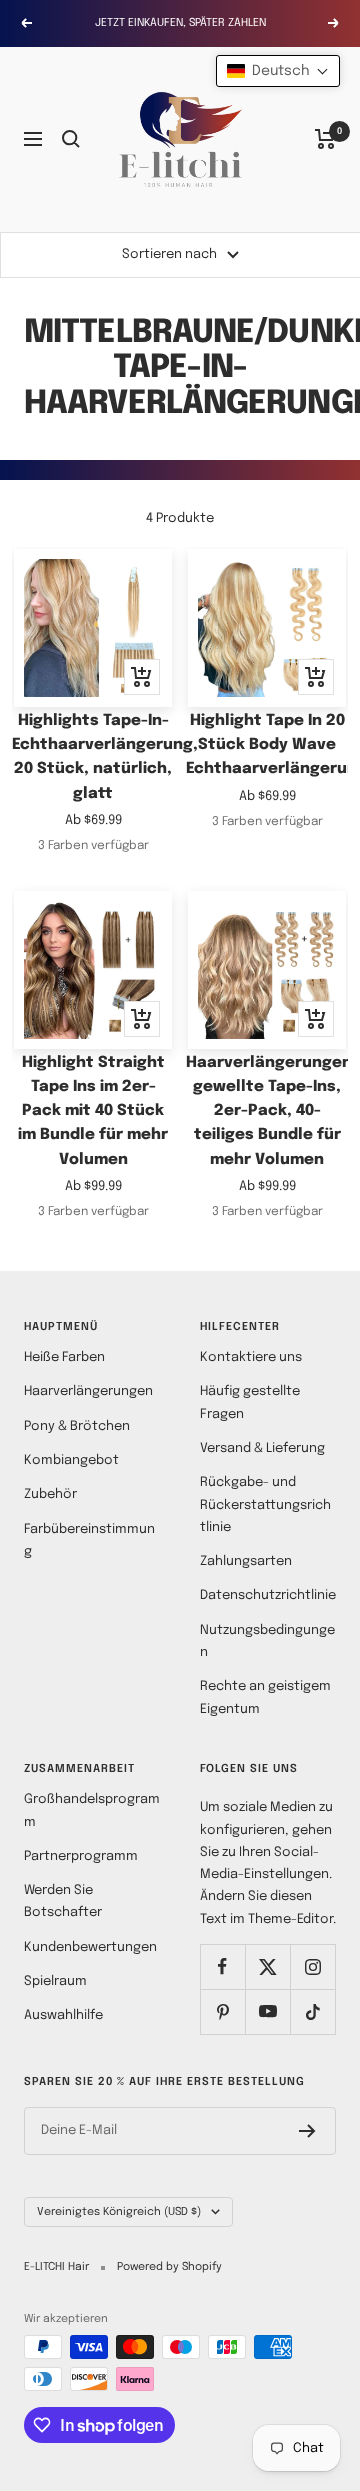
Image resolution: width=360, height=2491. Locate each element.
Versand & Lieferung (262, 1448)
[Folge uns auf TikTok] (312, 2011)
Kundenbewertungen (90, 1947)
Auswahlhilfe (63, 2015)
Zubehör (50, 1494)
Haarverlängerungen (88, 1391)
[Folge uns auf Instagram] (312, 1966)
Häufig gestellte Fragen (250, 1402)
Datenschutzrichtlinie (268, 1595)
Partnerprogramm (81, 1856)
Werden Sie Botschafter (63, 1901)
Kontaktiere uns (251, 1357)
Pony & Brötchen (77, 1426)
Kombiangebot (71, 1460)
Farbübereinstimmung (89, 1540)
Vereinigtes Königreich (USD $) (119, 2212)
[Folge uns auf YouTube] (267, 2011)
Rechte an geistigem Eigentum (265, 1697)
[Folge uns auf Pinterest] (222, 2011)
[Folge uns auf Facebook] (222, 1966)
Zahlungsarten (246, 1561)
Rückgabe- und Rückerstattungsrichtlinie (265, 1505)
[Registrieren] (307, 2131)
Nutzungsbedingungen (267, 1641)
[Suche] (71, 139)
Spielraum (55, 1981)
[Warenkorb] (325, 139)
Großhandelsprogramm (92, 1810)
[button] (278, 71)
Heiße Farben (64, 1357)
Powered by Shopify (169, 2267)
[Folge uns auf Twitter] (267, 1966)
